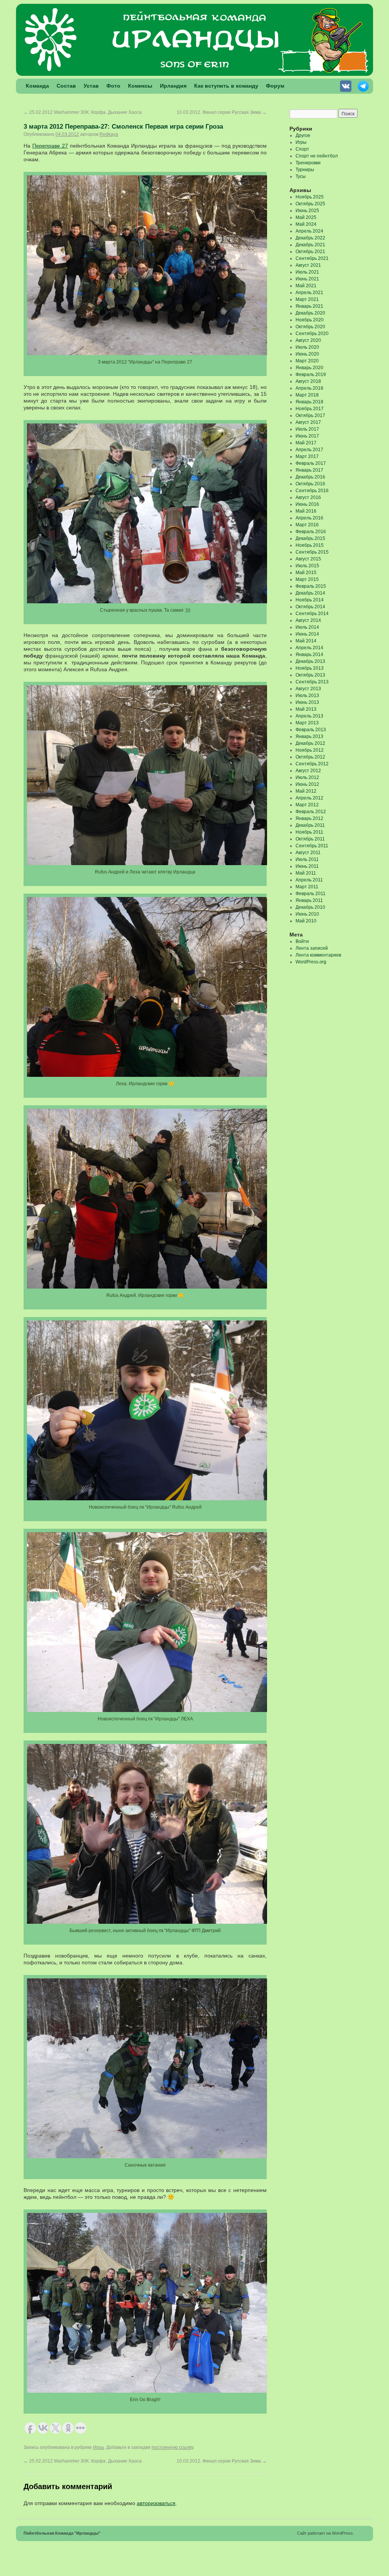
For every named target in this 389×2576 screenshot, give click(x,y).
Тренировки (308, 163)
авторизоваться (156, 2503)
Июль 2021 (307, 272)
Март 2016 (307, 525)
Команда (37, 86)
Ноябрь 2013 (310, 668)
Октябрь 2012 (310, 757)
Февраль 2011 (311, 894)
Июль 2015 (307, 566)
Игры (99, 2447)
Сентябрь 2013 (312, 682)
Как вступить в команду (226, 86)
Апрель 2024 (309, 231)
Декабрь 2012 (310, 743)
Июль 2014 (307, 627)
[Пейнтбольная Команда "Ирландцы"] (194, 74)
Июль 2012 (307, 777)
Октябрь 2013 (310, 675)
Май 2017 (306, 443)
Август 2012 (308, 771)
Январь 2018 (309, 402)
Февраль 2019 (311, 375)
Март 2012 (307, 805)
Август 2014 (308, 620)
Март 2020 (307, 361)
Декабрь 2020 (310, 313)
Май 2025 (306, 217)
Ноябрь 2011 (309, 832)
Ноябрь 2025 (310, 197)
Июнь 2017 (307, 436)
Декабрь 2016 (310, 477)
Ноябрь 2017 (310, 409)
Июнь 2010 (307, 914)
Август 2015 (308, 559)
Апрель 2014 (309, 648)
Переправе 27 (50, 146)
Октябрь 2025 (310, 204)
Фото (113, 86)
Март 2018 (307, 395)
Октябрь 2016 (310, 484)
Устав (91, 86)
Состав (66, 86)
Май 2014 (306, 641)
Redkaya (109, 134)
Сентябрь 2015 (312, 552)
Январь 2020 (309, 368)
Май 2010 (306, 921)
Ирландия (173, 86)
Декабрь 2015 (310, 538)
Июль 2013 (307, 696)
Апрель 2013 (309, 716)
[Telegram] (364, 88)
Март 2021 (307, 299)
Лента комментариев (318, 955)
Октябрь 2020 (310, 327)
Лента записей (312, 948)
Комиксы (140, 86)
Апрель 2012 (309, 798)
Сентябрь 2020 (312, 334)
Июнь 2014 (307, 634)
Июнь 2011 (307, 866)
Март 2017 (307, 456)
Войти (302, 941)
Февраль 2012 (311, 812)
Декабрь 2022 (310, 238)
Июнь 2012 (307, 784)
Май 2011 (306, 873)
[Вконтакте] (347, 88)
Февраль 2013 (311, 730)
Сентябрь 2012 (312, 764)
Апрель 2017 (309, 450)
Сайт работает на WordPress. (326, 2533)
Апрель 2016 (309, 518)
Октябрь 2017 (310, 415)
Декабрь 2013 (310, 661)
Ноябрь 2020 (310, 320)
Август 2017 (308, 422)
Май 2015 (306, 573)
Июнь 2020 (307, 354)
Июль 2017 (307, 429)
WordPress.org (311, 962)
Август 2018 (308, 381)
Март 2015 (307, 579)
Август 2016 (308, 497)
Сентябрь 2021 (312, 258)
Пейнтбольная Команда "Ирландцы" (62, 2533)
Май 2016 (306, 511)
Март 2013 (307, 723)
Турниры (305, 170)
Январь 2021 (309, 306)
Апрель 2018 (309, 388)
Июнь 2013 (307, 702)
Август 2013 (308, 689)
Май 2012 (306, 791)
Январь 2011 (309, 900)
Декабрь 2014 (310, 593)
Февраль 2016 (311, 532)
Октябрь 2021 (310, 252)
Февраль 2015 (311, 586)
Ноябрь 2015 (310, 545)
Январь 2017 (309, 470)
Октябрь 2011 (310, 839)
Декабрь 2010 (310, 907)
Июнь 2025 (307, 211)
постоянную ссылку (172, 2447)
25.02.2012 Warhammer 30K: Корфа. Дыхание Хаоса (83, 112)
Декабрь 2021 (310, 245)
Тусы (301, 176)
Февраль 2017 (311, 463)
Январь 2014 (309, 655)
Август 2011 (308, 853)
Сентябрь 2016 (312, 491)
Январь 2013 (309, 736)
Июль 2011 (307, 859)
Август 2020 (308, 340)
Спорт (302, 149)
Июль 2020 (307, 347)
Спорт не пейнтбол (317, 156)
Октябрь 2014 (310, 607)
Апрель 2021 (309, 293)
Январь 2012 (309, 818)
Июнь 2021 (307, 279)
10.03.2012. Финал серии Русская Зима (222, 112)
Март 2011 (307, 887)
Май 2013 (306, 709)
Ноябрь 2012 (310, 750)
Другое (303, 135)
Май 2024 (306, 224)
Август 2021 (308, 265)
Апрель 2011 (309, 880)
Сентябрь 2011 (312, 846)
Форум (275, 86)
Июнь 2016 (307, 504)
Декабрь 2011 (310, 825)
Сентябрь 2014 (312, 614)
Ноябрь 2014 (310, 600)
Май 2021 (306, 286)
